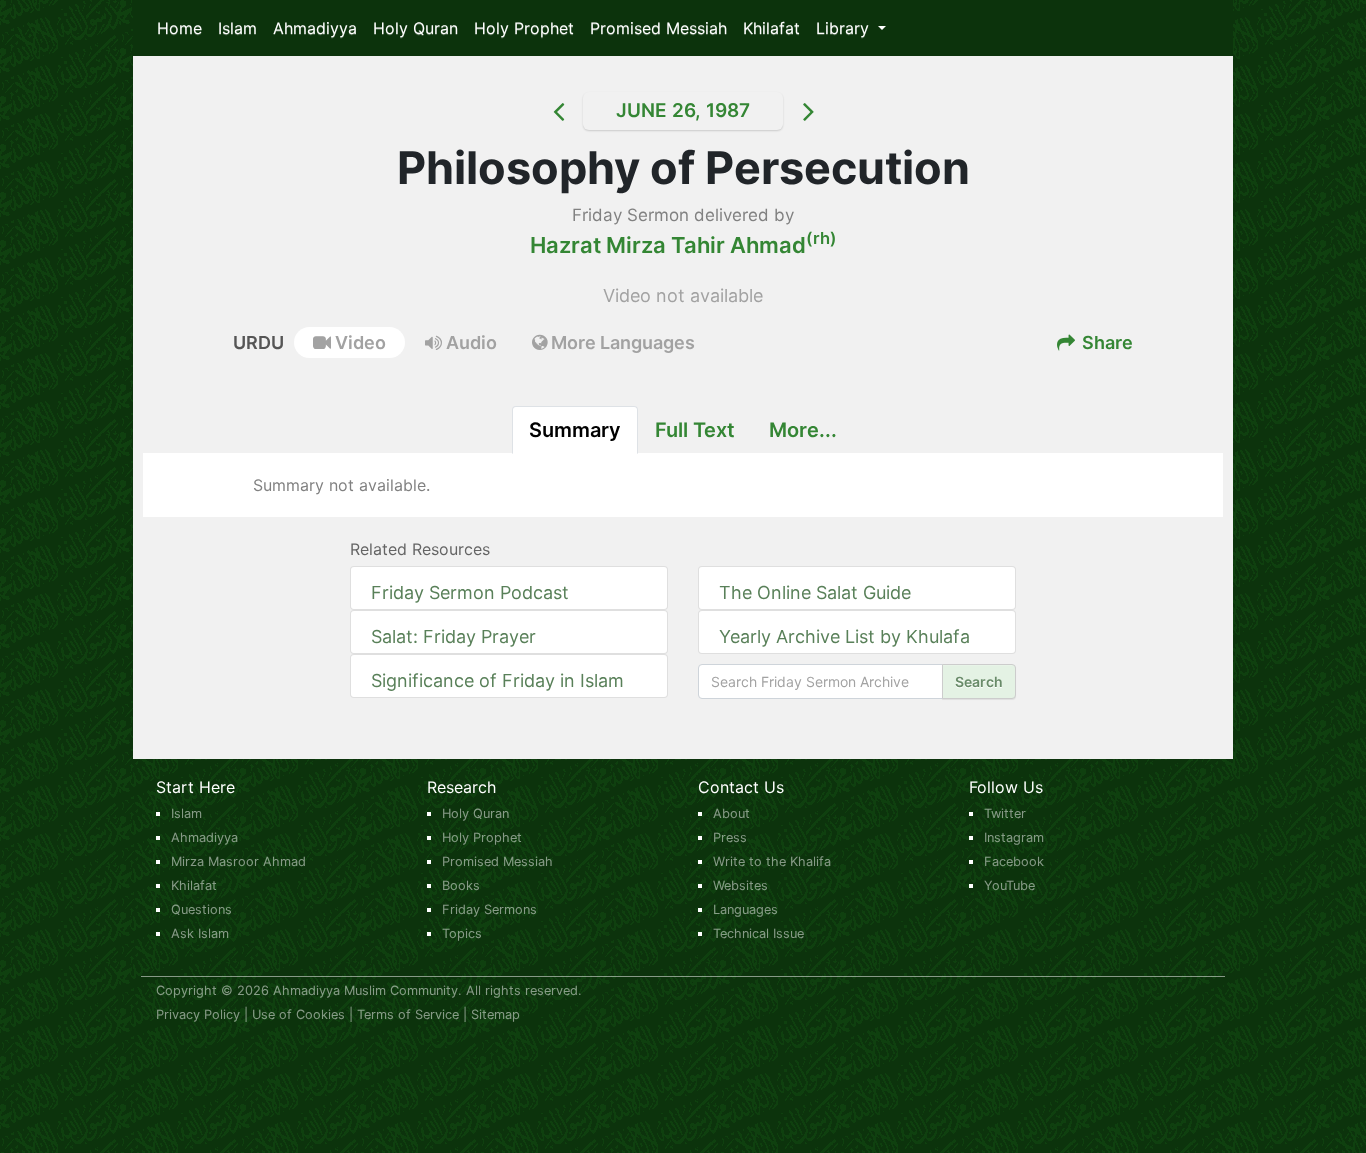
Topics (462, 933)
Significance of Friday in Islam (497, 680)
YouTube (1009, 885)
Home (179, 28)
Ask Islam (200, 933)
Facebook (1014, 861)
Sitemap (495, 1014)
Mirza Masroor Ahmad (238, 861)
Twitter (1005, 813)
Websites (740, 885)
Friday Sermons (489, 909)
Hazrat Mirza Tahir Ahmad (683, 245)
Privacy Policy (198, 1014)
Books (461, 885)
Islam (237, 28)
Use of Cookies (298, 1014)
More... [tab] (803, 430)
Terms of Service (408, 1014)
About (731, 813)
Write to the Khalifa (772, 861)
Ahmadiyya (315, 28)
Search (979, 681)
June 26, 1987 (683, 110)
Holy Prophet (524, 28)
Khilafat (771, 28)
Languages (745, 909)
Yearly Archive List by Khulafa (844, 636)
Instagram (1014, 837)
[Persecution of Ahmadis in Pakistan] (533, 111)
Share (1105, 342)
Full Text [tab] (695, 430)
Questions (201, 909)
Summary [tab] (575, 430)
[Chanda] (833, 111)
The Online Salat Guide (815, 592)
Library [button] (845, 28)
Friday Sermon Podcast (470, 592)
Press (730, 837)
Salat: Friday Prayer (453, 636)
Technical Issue (758, 933)
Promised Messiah (658, 28)
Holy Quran (415, 28)
